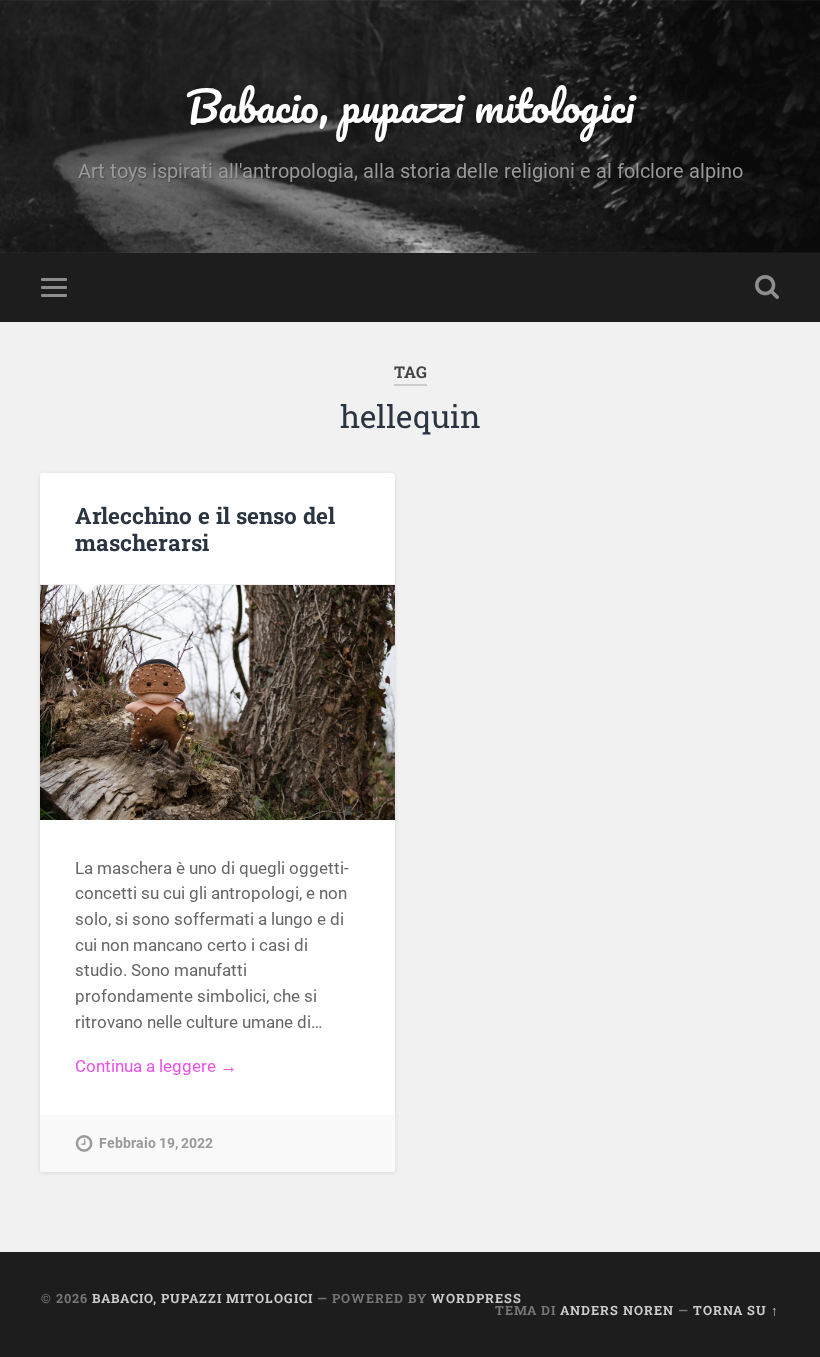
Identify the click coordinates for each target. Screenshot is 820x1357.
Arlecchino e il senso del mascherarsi (205, 528)
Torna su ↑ (736, 1310)
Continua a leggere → (156, 1066)
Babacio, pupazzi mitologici (410, 105)
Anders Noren (617, 1310)
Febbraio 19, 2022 (156, 1143)
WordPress (476, 1298)
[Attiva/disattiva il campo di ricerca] (767, 287)
